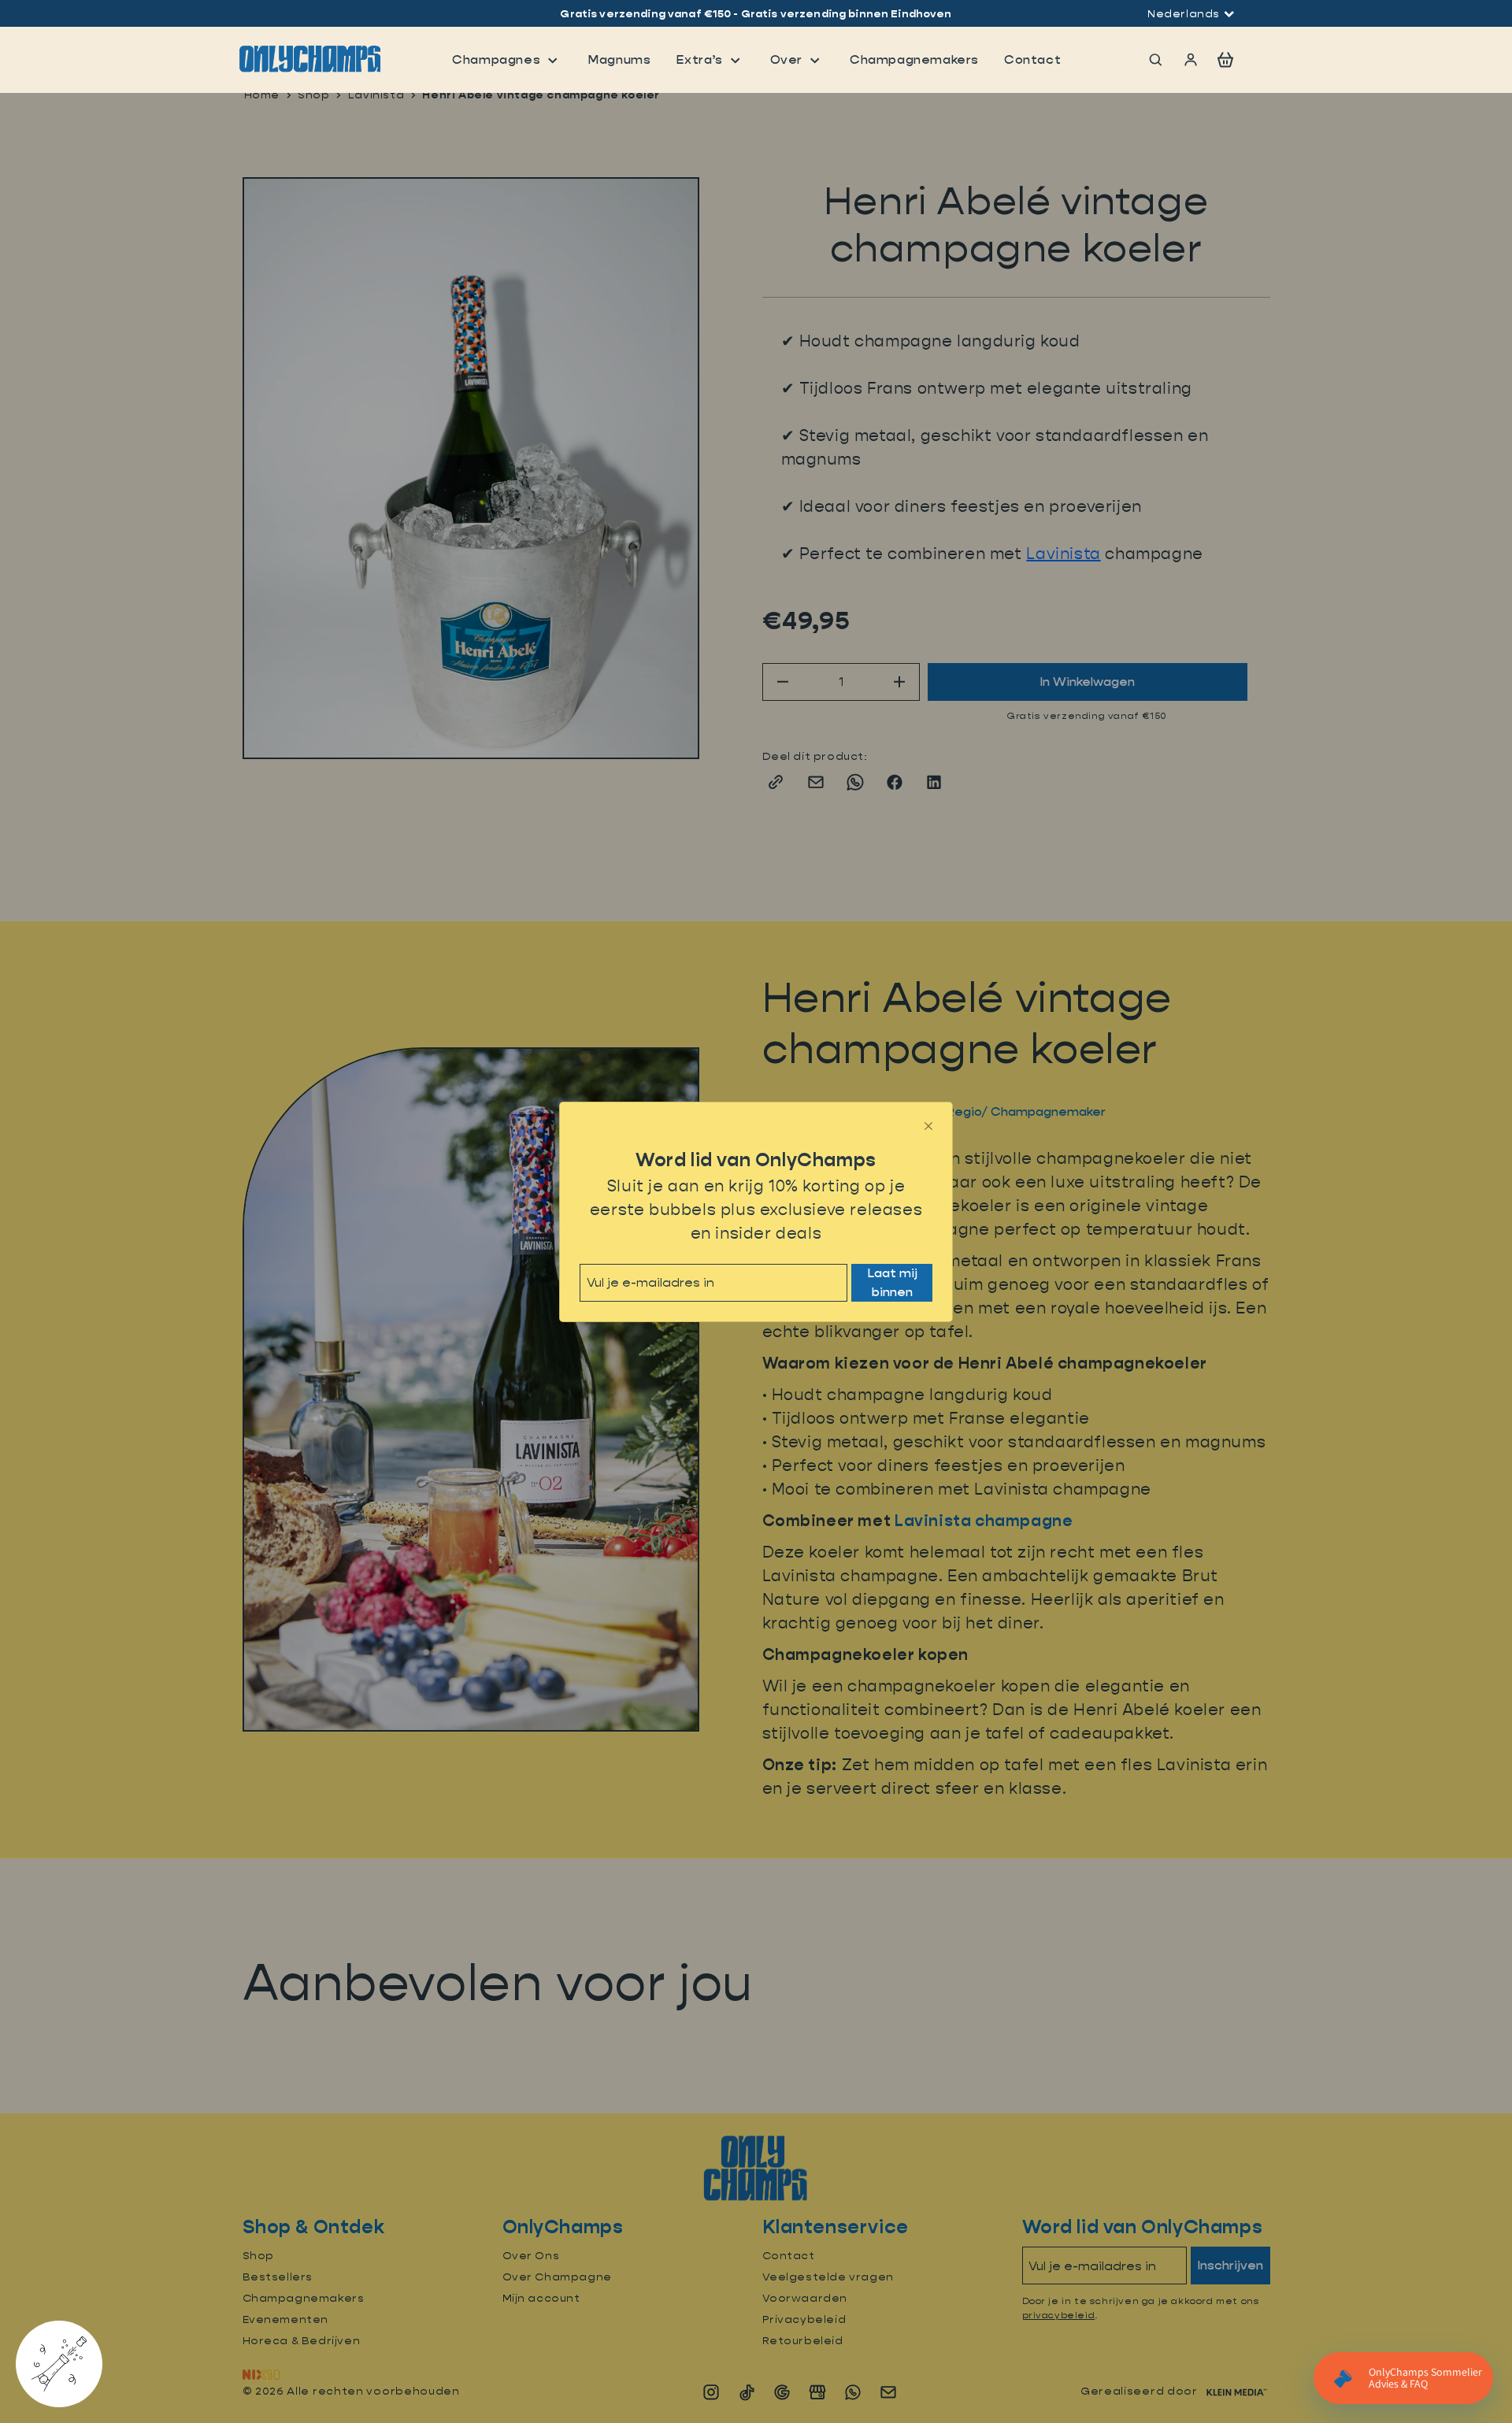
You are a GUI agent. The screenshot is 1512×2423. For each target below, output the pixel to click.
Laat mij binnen (892, 1282)
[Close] (928, 1126)
